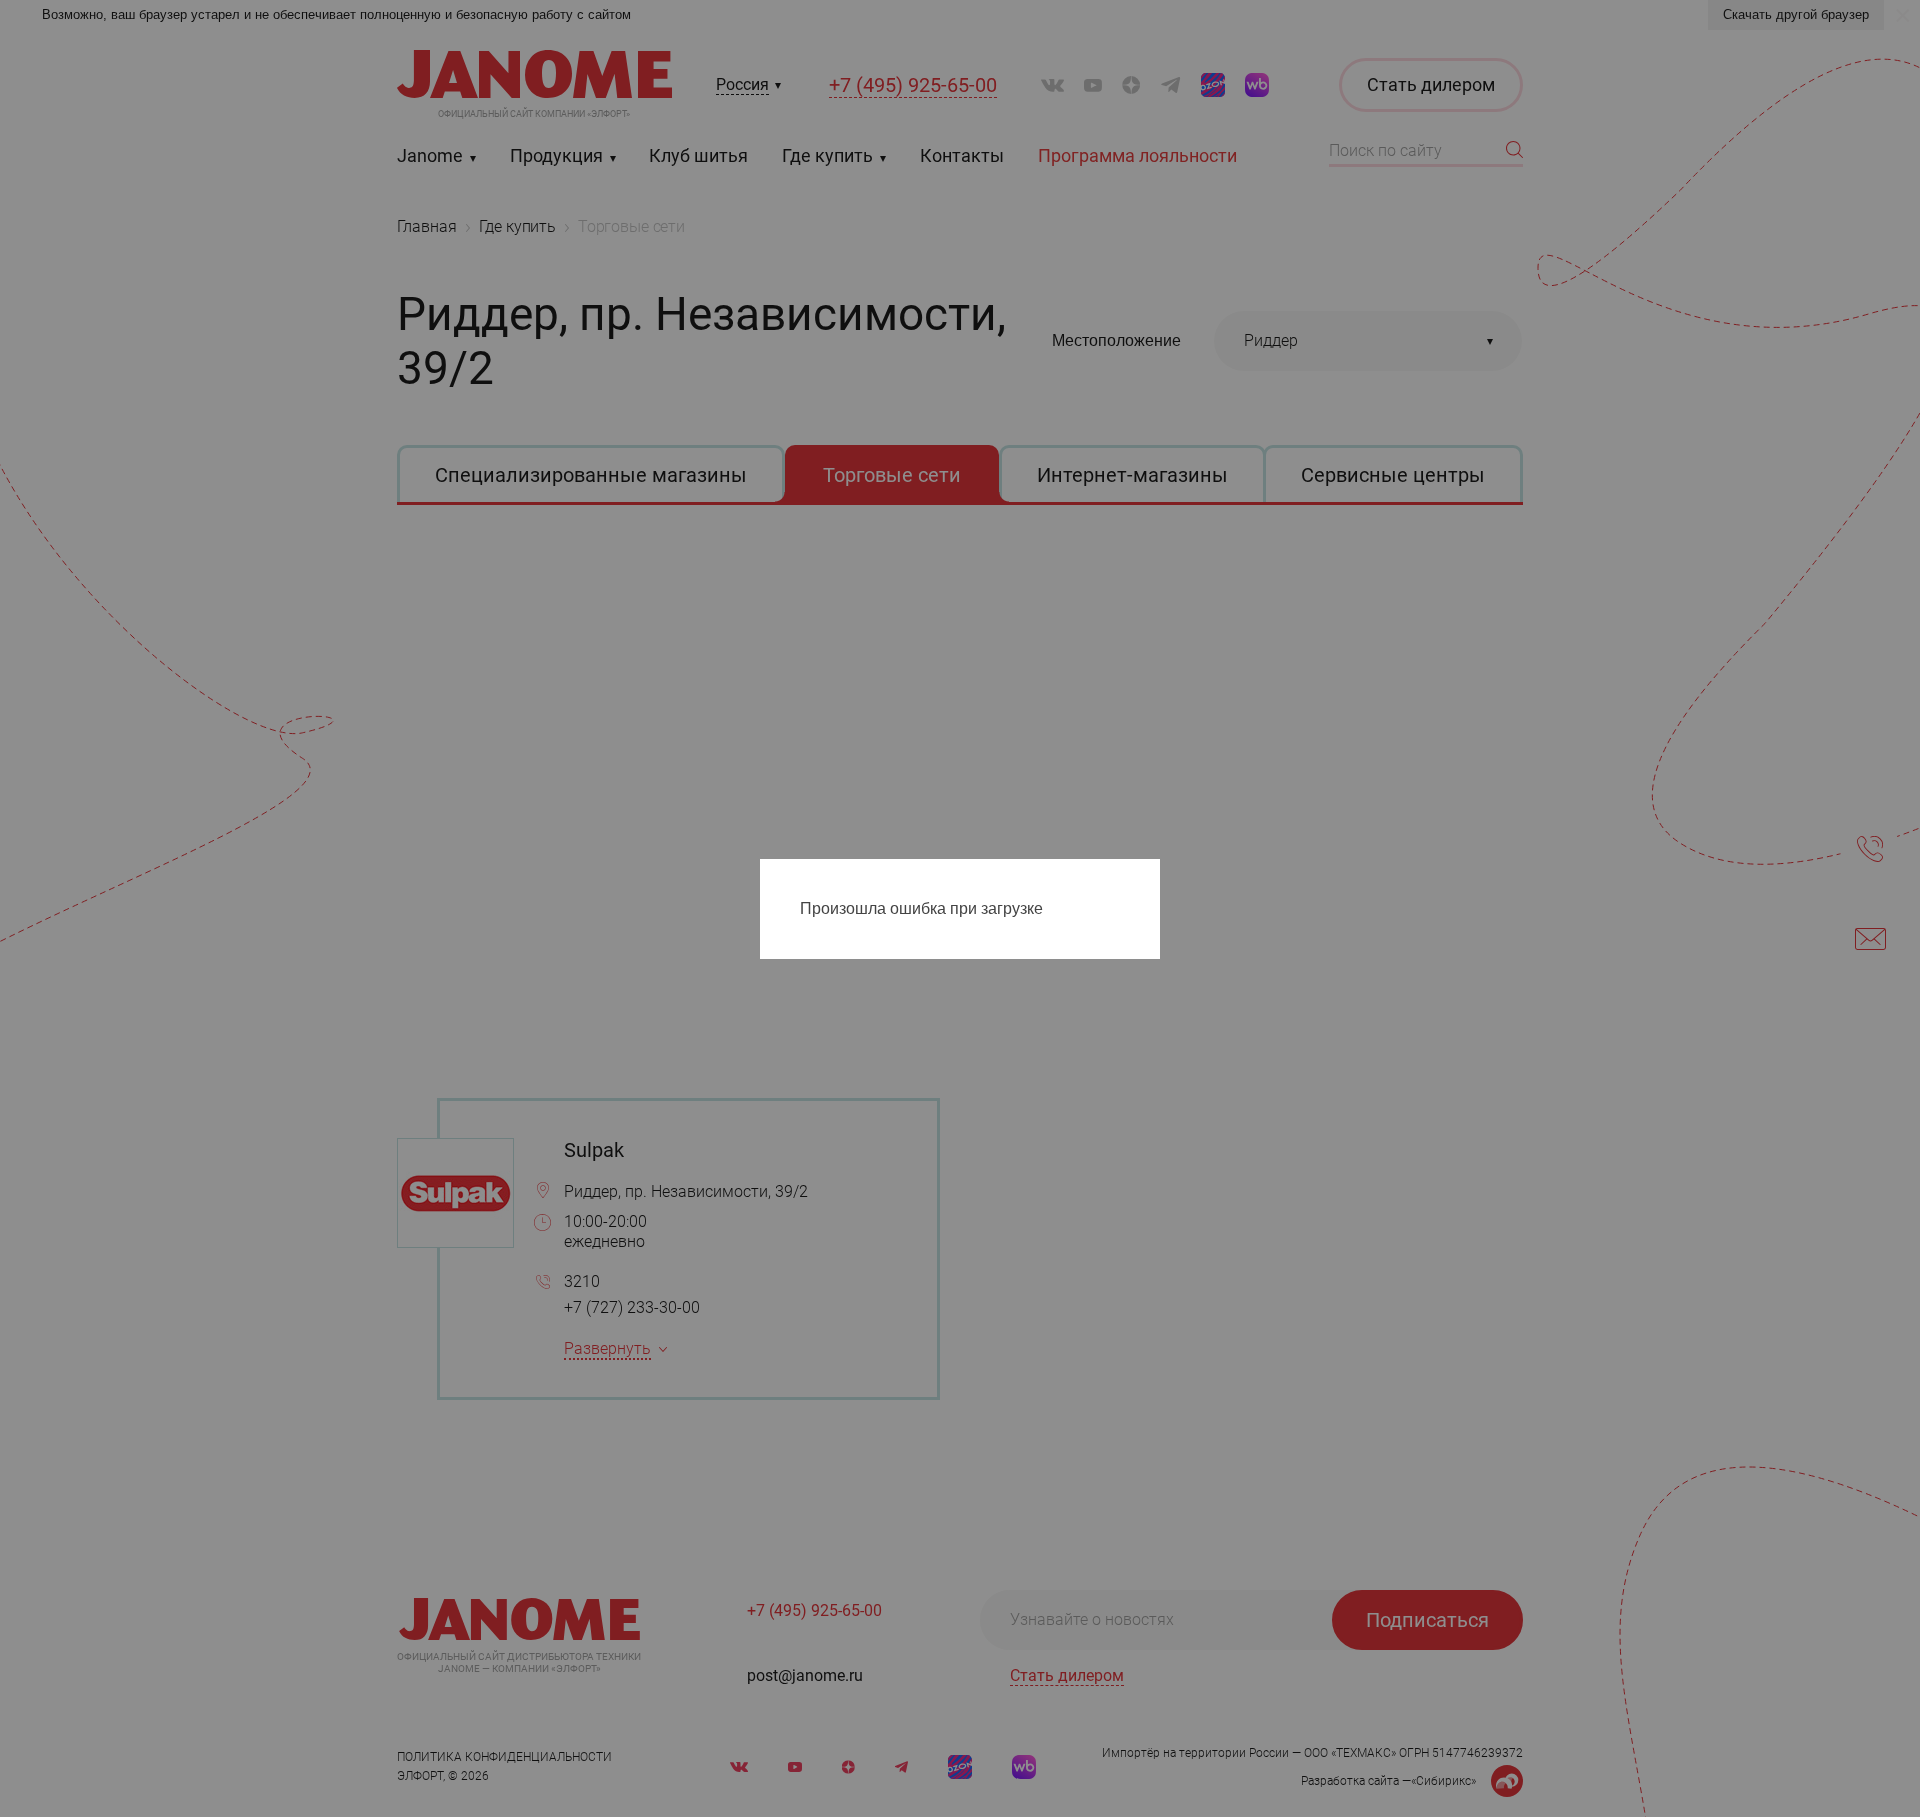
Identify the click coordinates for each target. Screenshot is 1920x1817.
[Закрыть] (1150, 878)
